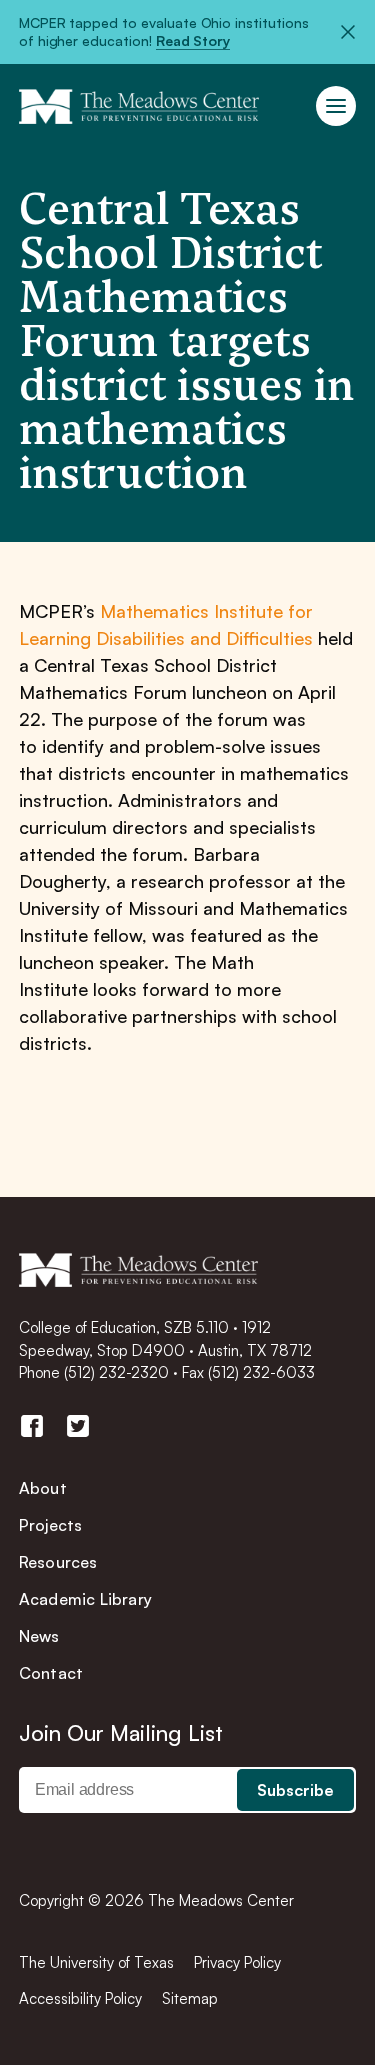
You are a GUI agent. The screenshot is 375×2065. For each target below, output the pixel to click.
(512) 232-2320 (116, 1372)
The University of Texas (96, 1962)
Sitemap (190, 1998)
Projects (51, 1525)
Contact (51, 1673)
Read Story (193, 40)
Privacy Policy (237, 1962)
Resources (58, 1562)
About (43, 1488)
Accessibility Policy (80, 1998)
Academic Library (85, 1599)
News (39, 1636)
